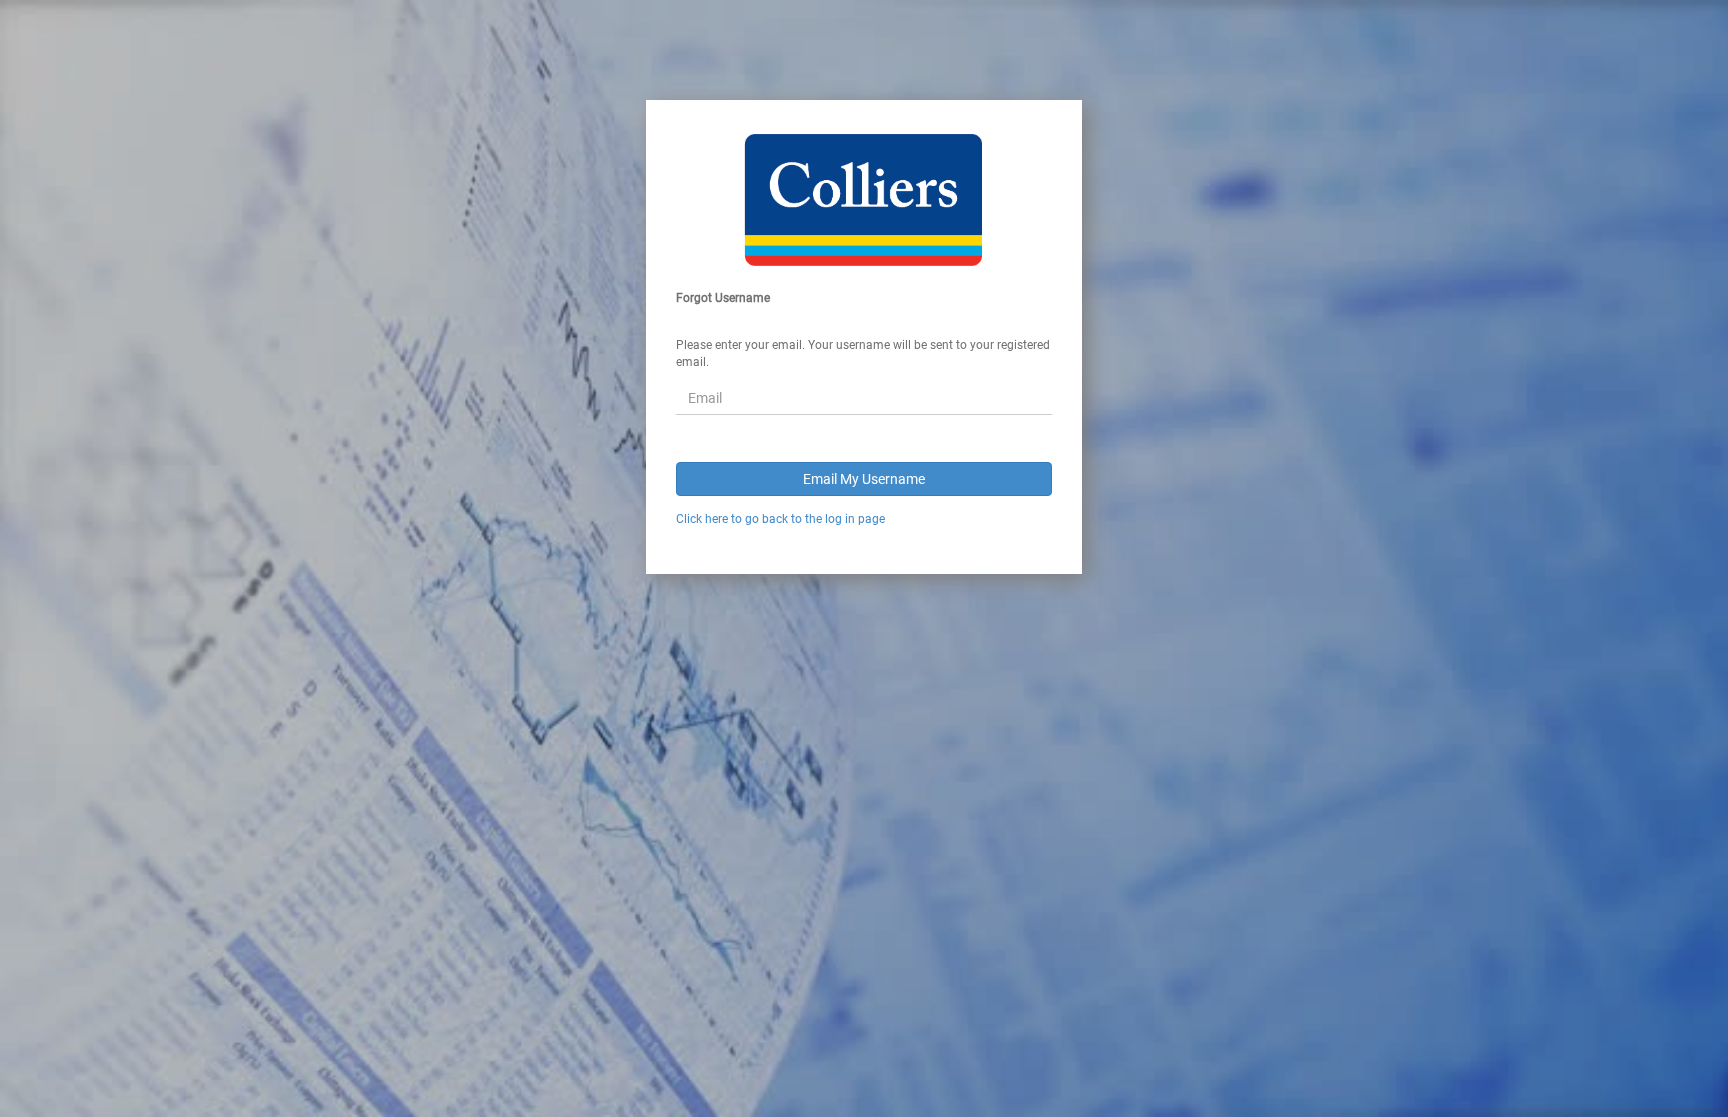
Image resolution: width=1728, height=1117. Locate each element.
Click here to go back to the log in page (780, 519)
